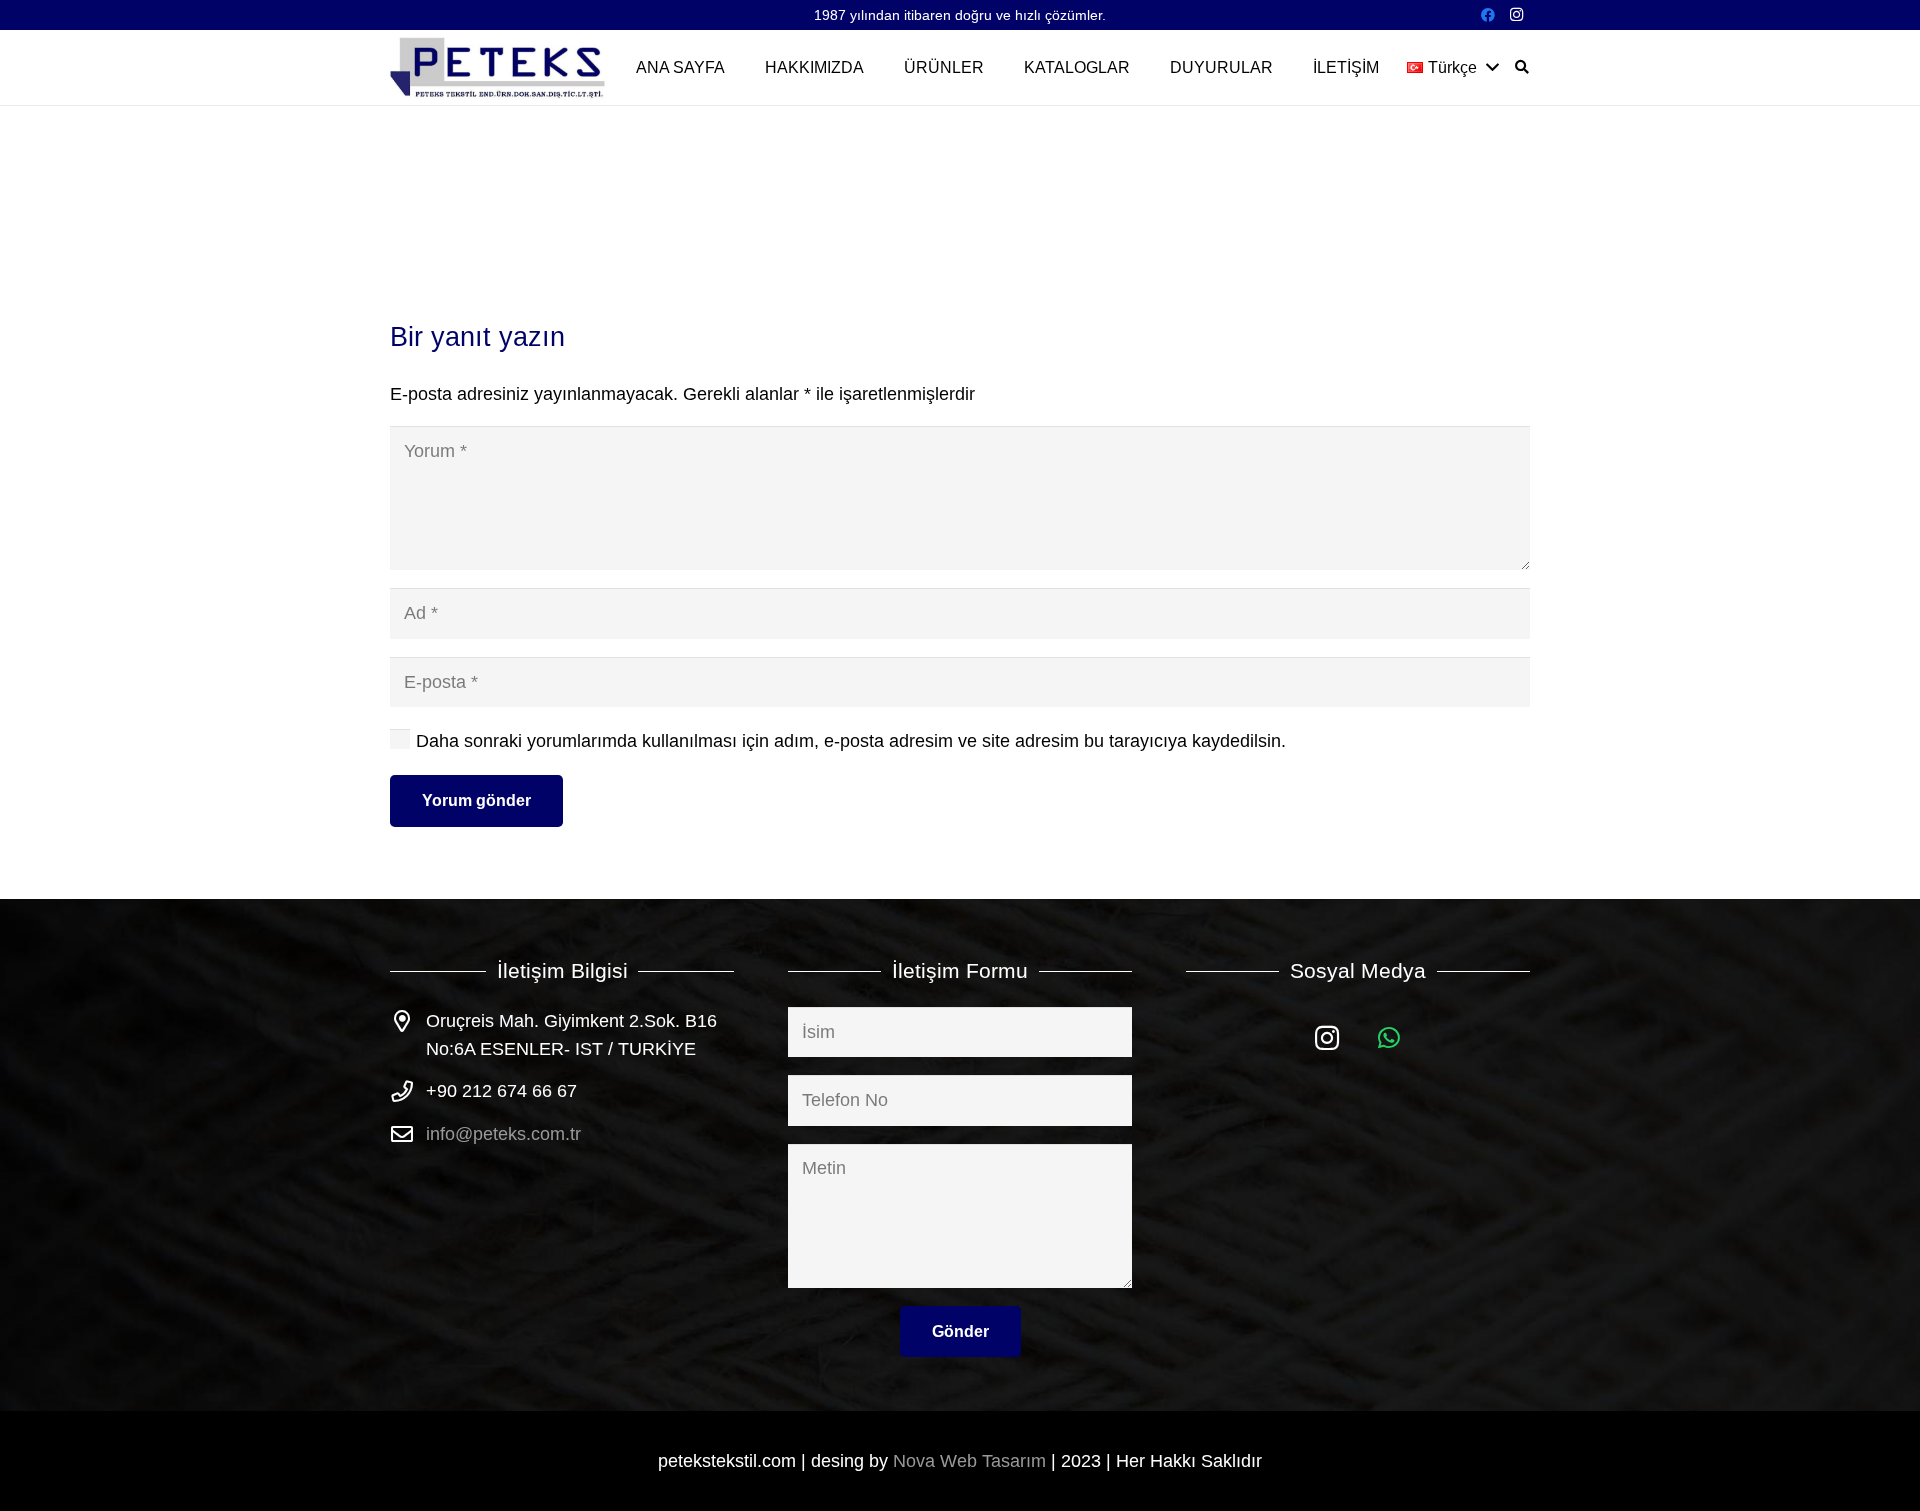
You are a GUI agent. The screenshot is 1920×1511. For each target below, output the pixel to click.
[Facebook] (1488, 15)
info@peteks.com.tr (503, 1134)
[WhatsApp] (1389, 1038)
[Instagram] (1516, 15)
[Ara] (1521, 67)
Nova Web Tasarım (969, 1461)
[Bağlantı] (499, 67)
